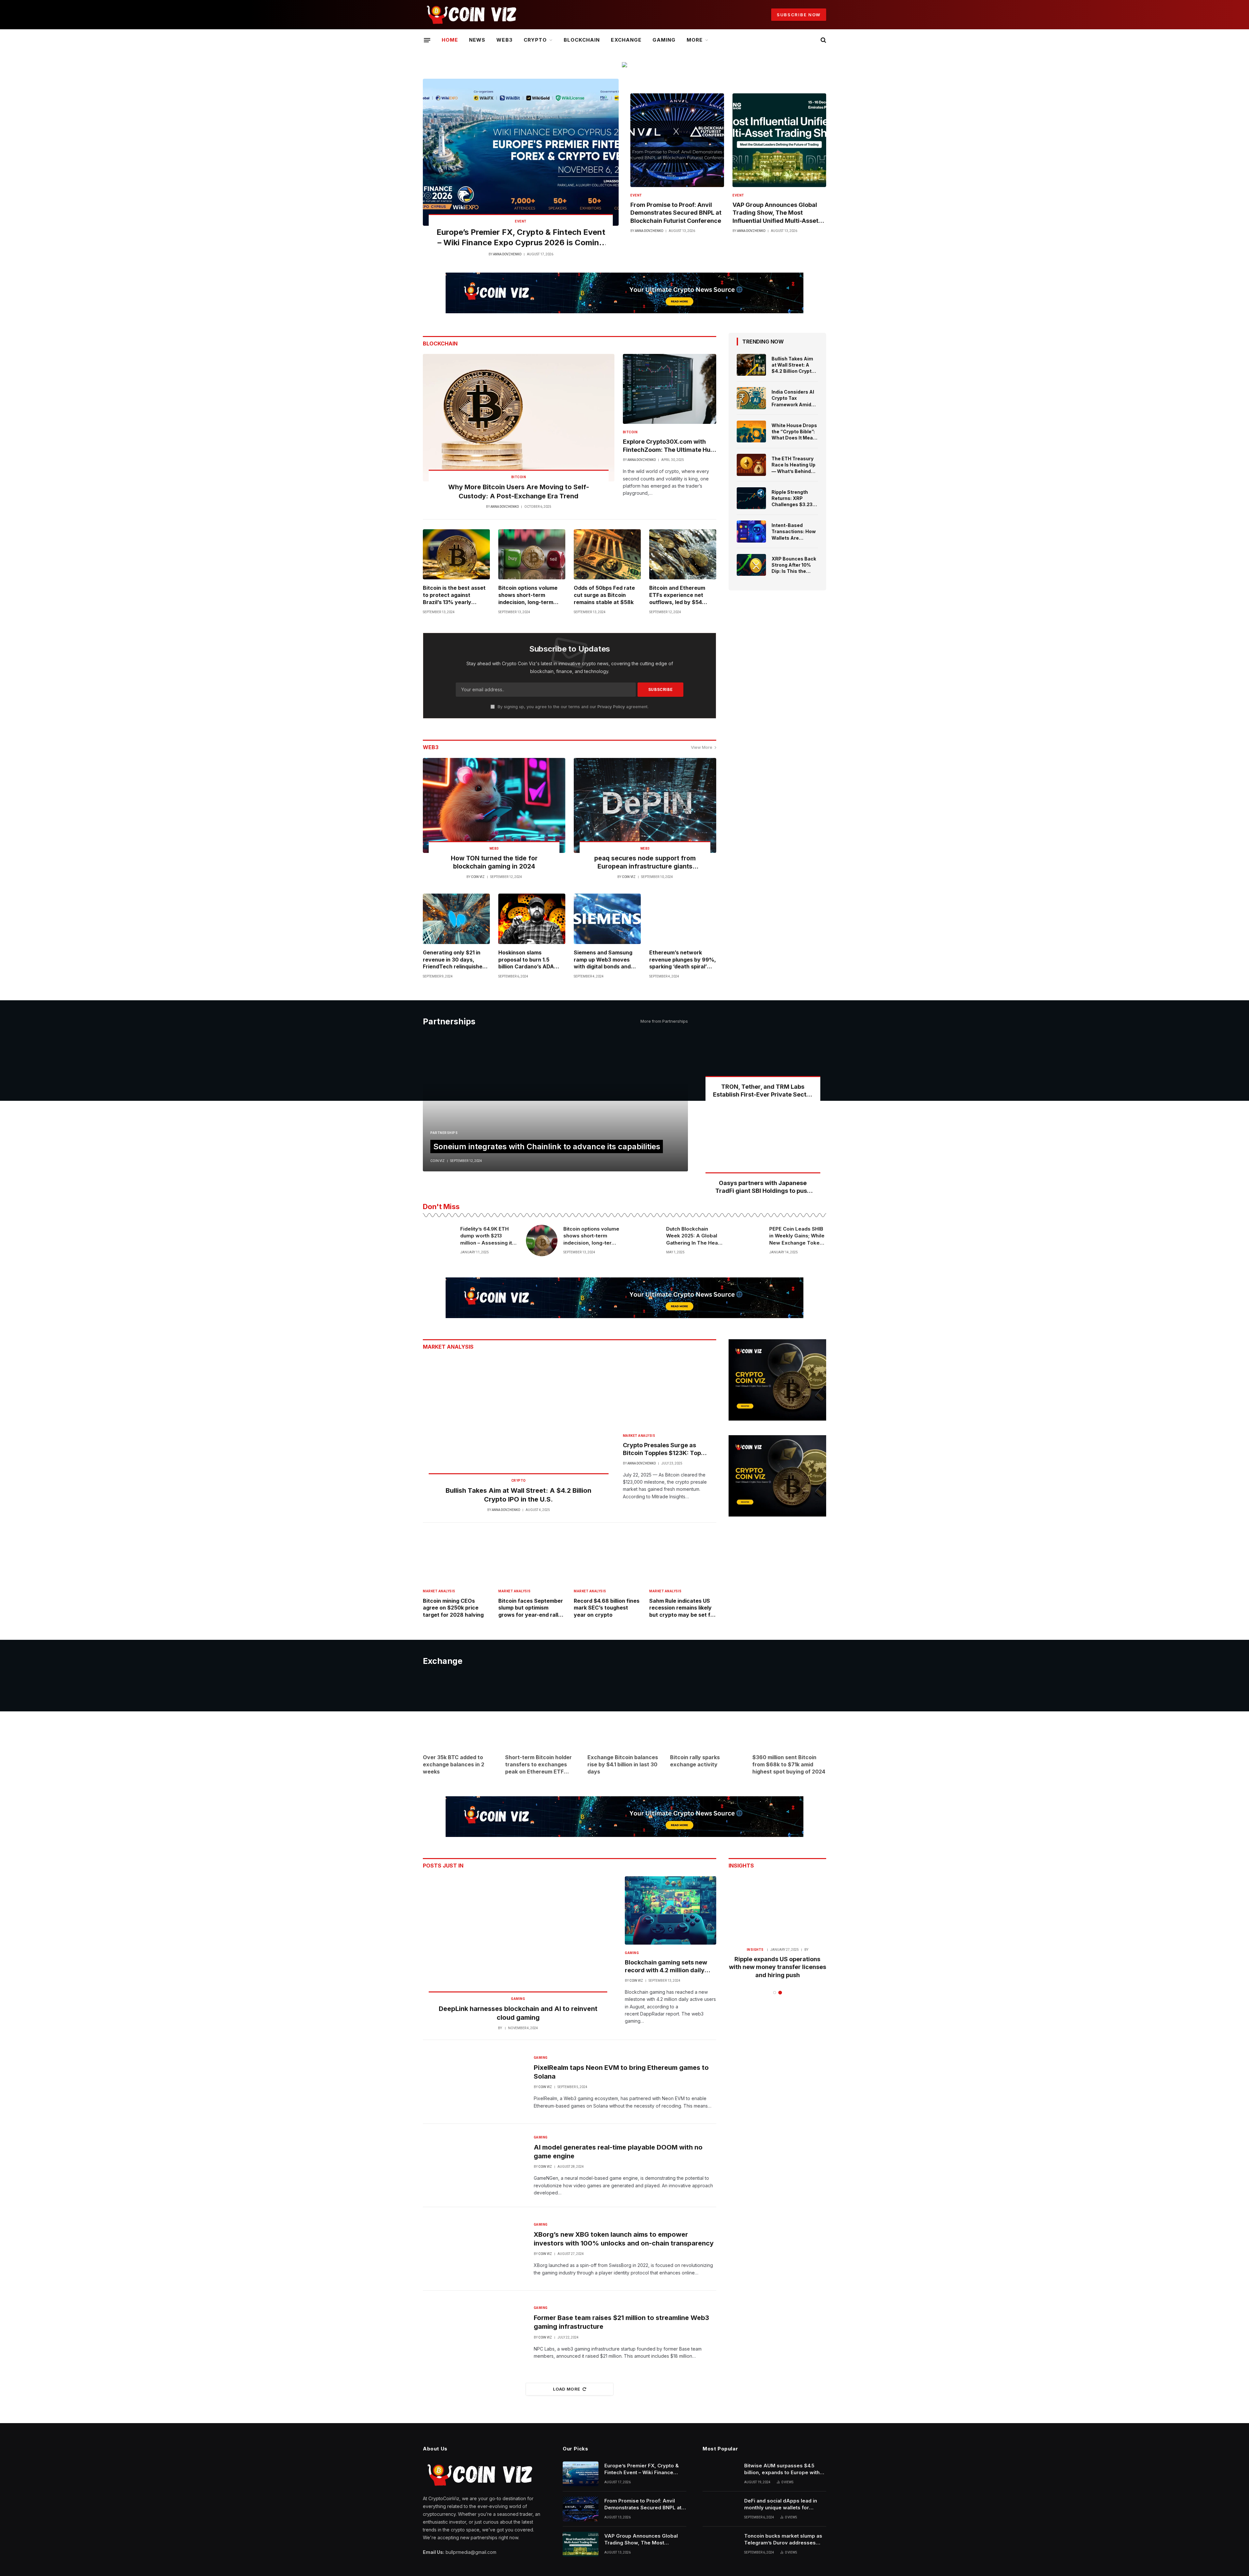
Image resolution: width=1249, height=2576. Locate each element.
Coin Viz (478, 877)
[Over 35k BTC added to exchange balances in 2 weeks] (460, 1712)
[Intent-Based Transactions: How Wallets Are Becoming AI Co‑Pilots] (751, 532)
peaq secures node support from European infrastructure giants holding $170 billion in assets (645, 863)
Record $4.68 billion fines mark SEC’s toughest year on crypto (607, 1608)
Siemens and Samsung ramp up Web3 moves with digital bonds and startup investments (603, 960)
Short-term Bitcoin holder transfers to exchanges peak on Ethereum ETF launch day (538, 1765)
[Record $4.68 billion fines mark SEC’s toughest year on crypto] (607, 1558)
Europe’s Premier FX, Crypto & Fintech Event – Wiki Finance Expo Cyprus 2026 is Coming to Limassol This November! (521, 238)
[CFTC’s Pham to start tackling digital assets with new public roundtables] (777, 1909)
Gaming (664, 40)
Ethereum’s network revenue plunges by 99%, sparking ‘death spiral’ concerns (683, 960)
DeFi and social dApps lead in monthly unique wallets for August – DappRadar (781, 2504)
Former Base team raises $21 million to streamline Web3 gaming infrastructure (621, 2322)
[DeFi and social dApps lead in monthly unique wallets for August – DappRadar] (720, 2509)
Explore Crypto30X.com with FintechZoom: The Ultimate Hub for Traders (668, 446)
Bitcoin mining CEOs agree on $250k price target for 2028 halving (453, 1608)
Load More (567, 2389)
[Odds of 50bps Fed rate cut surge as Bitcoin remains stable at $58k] (607, 554)
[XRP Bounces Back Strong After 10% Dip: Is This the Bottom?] (751, 565)
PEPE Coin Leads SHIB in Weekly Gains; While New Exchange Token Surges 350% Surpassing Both (797, 1236)
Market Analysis (639, 1436)
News (477, 40)
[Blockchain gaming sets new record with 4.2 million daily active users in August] (671, 1910)
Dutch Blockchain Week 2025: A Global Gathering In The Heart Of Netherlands (694, 1236)
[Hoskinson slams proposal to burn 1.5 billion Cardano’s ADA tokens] (532, 919)
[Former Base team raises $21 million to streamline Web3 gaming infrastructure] (474, 2332)
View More (702, 747)
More (695, 40)
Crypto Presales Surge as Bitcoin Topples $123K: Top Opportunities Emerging (662, 1450)
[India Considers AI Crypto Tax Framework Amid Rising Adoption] (751, 398)
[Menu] (427, 40)
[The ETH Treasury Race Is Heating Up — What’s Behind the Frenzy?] (751, 465)
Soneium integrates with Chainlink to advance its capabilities (547, 1146)
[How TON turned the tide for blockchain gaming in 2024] (494, 805)
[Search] (823, 40)
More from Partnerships (664, 1021)
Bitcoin (519, 477)
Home (450, 40)
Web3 (504, 40)
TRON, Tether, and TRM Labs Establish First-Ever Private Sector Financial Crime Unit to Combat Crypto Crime (763, 1091)
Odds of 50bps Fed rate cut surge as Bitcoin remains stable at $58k (604, 595)
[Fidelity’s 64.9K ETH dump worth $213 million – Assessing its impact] (439, 1241)
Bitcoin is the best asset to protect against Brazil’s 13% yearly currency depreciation (454, 595)
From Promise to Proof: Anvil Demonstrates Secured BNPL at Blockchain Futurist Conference (676, 213)
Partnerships (444, 1133)
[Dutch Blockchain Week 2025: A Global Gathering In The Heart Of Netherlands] (645, 1241)
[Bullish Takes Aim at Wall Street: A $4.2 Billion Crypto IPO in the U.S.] (751, 365)
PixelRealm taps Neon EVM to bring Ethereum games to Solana (621, 2072)
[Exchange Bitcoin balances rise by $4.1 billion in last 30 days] (624, 1712)
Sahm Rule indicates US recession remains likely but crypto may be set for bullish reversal (683, 1608)
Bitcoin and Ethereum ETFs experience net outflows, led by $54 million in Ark (677, 595)
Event (521, 221)
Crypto (535, 40)
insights (755, 1950)
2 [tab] (780, 1993)
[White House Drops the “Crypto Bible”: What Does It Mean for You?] (751, 432)
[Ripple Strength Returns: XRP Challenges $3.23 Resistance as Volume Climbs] (751, 498)
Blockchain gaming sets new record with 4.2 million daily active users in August (666, 1967)
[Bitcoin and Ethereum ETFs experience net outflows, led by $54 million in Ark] (683, 554)
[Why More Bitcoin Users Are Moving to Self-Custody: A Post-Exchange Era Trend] (519, 418)
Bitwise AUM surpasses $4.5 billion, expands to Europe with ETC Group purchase (782, 2469)
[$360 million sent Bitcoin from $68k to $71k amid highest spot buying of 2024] (789, 1712)
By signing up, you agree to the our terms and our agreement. (572, 707)
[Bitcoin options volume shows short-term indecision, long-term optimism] (532, 554)
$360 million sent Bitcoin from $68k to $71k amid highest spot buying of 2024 (789, 1764)
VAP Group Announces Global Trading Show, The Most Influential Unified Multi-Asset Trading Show (775, 213)
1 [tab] (775, 1993)
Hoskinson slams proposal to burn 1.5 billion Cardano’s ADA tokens (526, 960)
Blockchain (582, 40)
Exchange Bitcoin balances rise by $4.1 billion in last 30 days (623, 1764)
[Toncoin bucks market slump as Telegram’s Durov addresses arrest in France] (720, 2544)
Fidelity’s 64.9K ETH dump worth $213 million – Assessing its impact (488, 1236)
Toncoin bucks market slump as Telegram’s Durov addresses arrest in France (783, 2540)
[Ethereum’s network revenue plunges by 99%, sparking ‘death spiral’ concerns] (683, 919)
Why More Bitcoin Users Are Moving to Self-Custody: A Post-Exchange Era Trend (519, 491)
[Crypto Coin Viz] (471, 15)
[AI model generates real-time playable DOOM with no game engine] (474, 2165)
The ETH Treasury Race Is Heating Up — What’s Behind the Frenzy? (793, 465)
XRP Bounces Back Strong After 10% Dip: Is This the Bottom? (794, 565)
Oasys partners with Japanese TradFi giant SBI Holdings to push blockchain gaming (763, 1187)
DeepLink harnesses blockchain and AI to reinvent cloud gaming (518, 2013)
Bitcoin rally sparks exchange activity (695, 1761)
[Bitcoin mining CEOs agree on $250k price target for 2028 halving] (456, 1558)
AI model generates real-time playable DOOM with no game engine (618, 2152)
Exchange (626, 40)
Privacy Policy (611, 707)
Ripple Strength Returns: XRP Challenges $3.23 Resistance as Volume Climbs (792, 498)
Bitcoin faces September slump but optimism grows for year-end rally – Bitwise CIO (532, 1608)
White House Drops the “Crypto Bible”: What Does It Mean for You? (794, 432)
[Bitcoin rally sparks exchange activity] (707, 1712)
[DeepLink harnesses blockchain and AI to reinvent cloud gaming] (518, 1940)
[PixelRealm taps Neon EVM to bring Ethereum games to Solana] (474, 2082)
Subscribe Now (799, 15)
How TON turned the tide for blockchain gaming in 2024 (494, 863)
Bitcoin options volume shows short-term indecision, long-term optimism (528, 595)
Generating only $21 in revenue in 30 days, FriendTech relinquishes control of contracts (454, 960)
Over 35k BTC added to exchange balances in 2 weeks (454, 1764)
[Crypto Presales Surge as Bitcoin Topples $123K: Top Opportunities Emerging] (670, 1392)
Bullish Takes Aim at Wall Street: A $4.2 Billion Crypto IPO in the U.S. (793, 365)
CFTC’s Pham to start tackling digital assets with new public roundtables (777, 1967)
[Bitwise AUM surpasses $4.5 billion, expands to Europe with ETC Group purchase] (720, 2474)
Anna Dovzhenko (507, 254)
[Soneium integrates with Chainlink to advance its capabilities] (555, 1103)
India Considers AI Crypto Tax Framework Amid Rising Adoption (793, 398)
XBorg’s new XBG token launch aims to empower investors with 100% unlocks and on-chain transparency (624, 2239)
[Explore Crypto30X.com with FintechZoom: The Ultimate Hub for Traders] (670, 389)
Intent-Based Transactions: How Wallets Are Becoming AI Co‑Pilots (794, 532)
